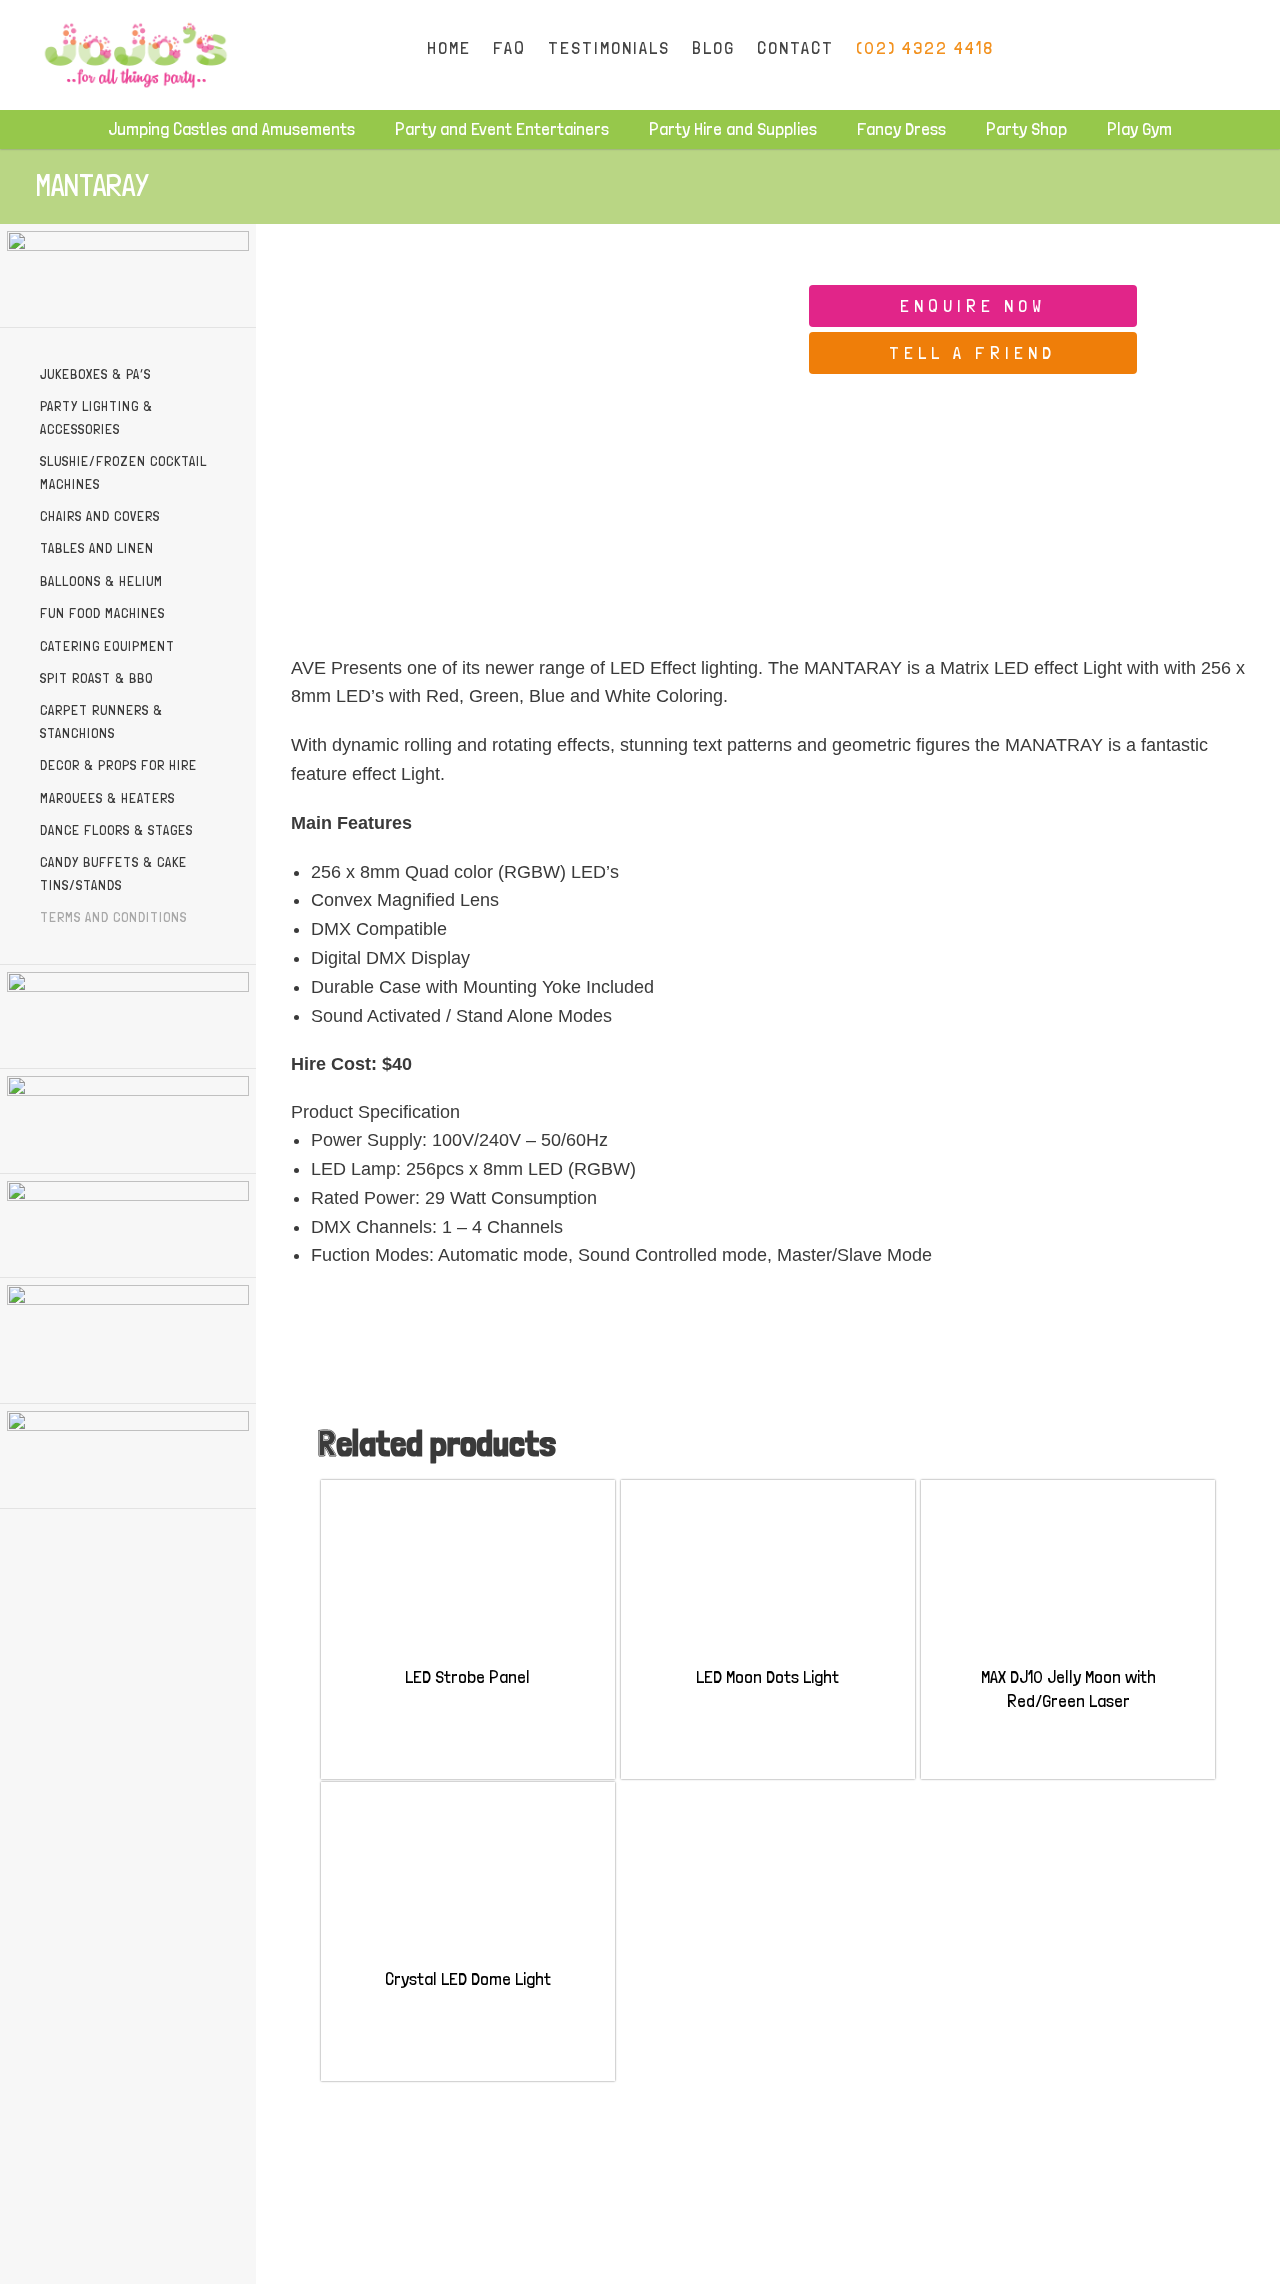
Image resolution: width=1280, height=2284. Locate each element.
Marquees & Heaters (107, 798)
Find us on (1112, 48)
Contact (795, 47)
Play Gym (1139, 128)
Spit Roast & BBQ (96, 678)
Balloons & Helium (101, 581)
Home (449, 47)
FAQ (509, 47)
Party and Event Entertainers (502, 128)
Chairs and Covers (100, 516)
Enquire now (973, 305)
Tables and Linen (97, 548)
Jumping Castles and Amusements (231, 128)
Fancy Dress (901, 128)
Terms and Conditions (113, 917)
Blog (713, 47)
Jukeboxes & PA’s (95, 374)
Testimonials (609, 47)
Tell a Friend (972, 352)
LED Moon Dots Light (767, 1676)
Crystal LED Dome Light (468, 1978)
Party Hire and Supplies (733, 128)
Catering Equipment (107, 646)
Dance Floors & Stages (116, 830)
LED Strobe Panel (467, 1676)
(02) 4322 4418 (925, 47)
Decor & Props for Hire (118, 765)
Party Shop (1026, 128)
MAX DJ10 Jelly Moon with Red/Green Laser (1068, 1688)
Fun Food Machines (102, 613)
